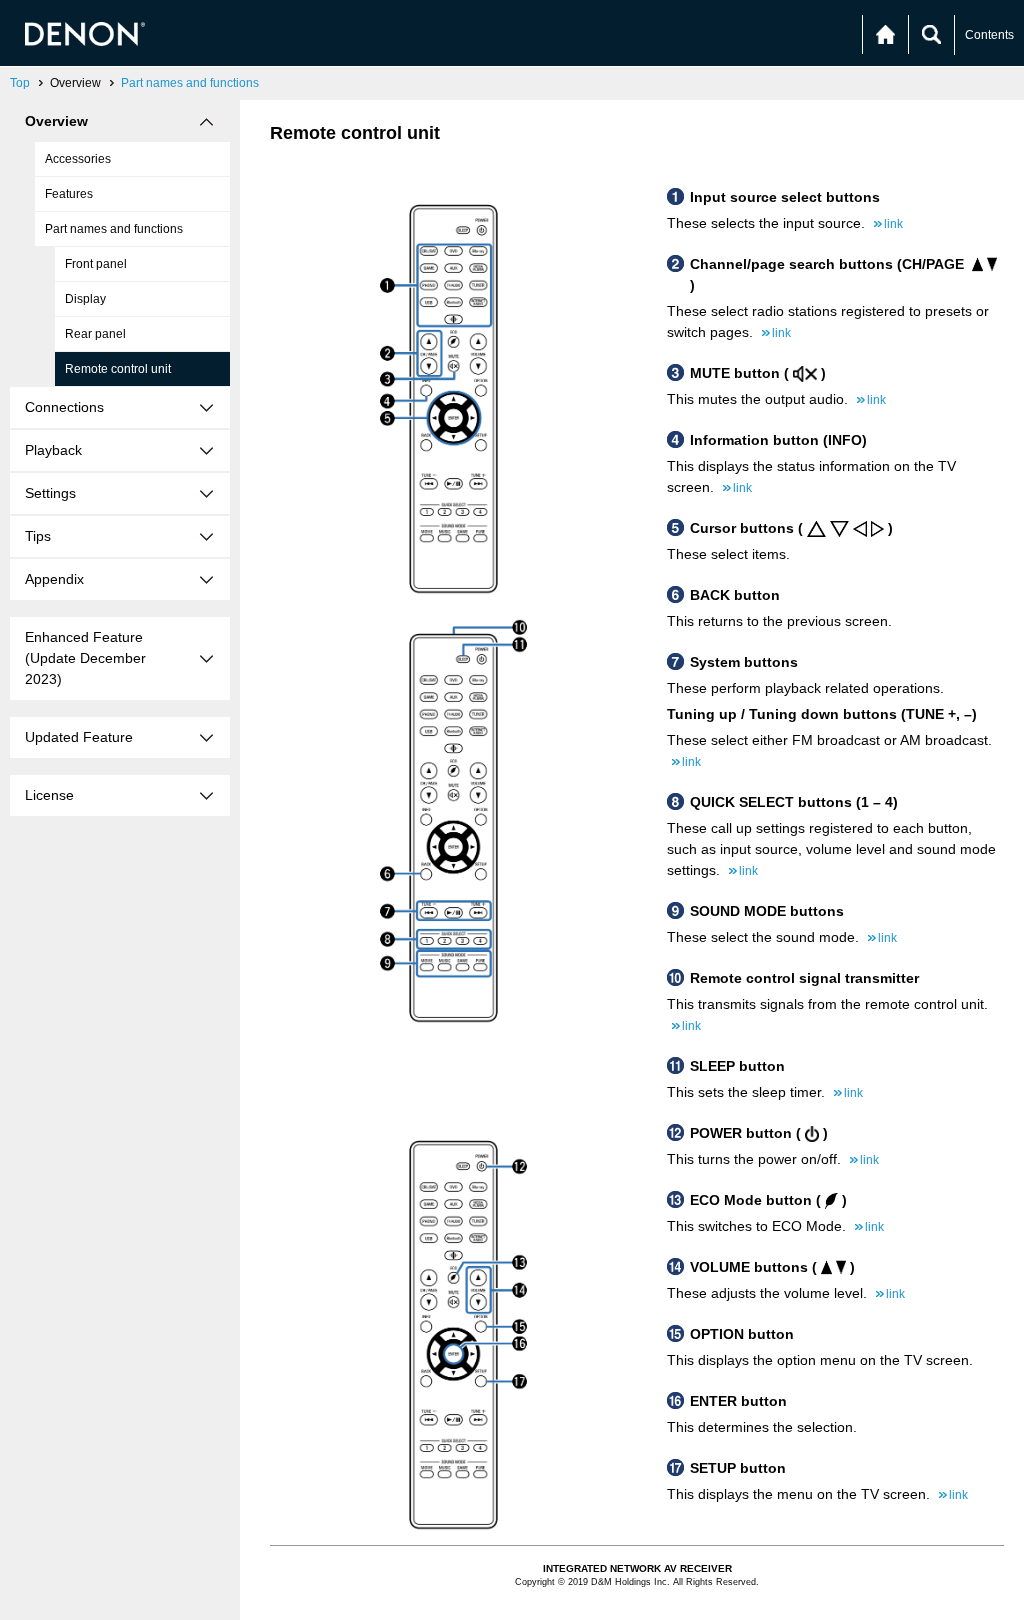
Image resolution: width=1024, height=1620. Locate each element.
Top (20, 83)
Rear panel (95, 334)
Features (69, 194)
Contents (989, 35)
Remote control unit (118, 369)
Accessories (78, 159)
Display (85, 299)
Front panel (96, 264)
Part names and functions (190, 83)
